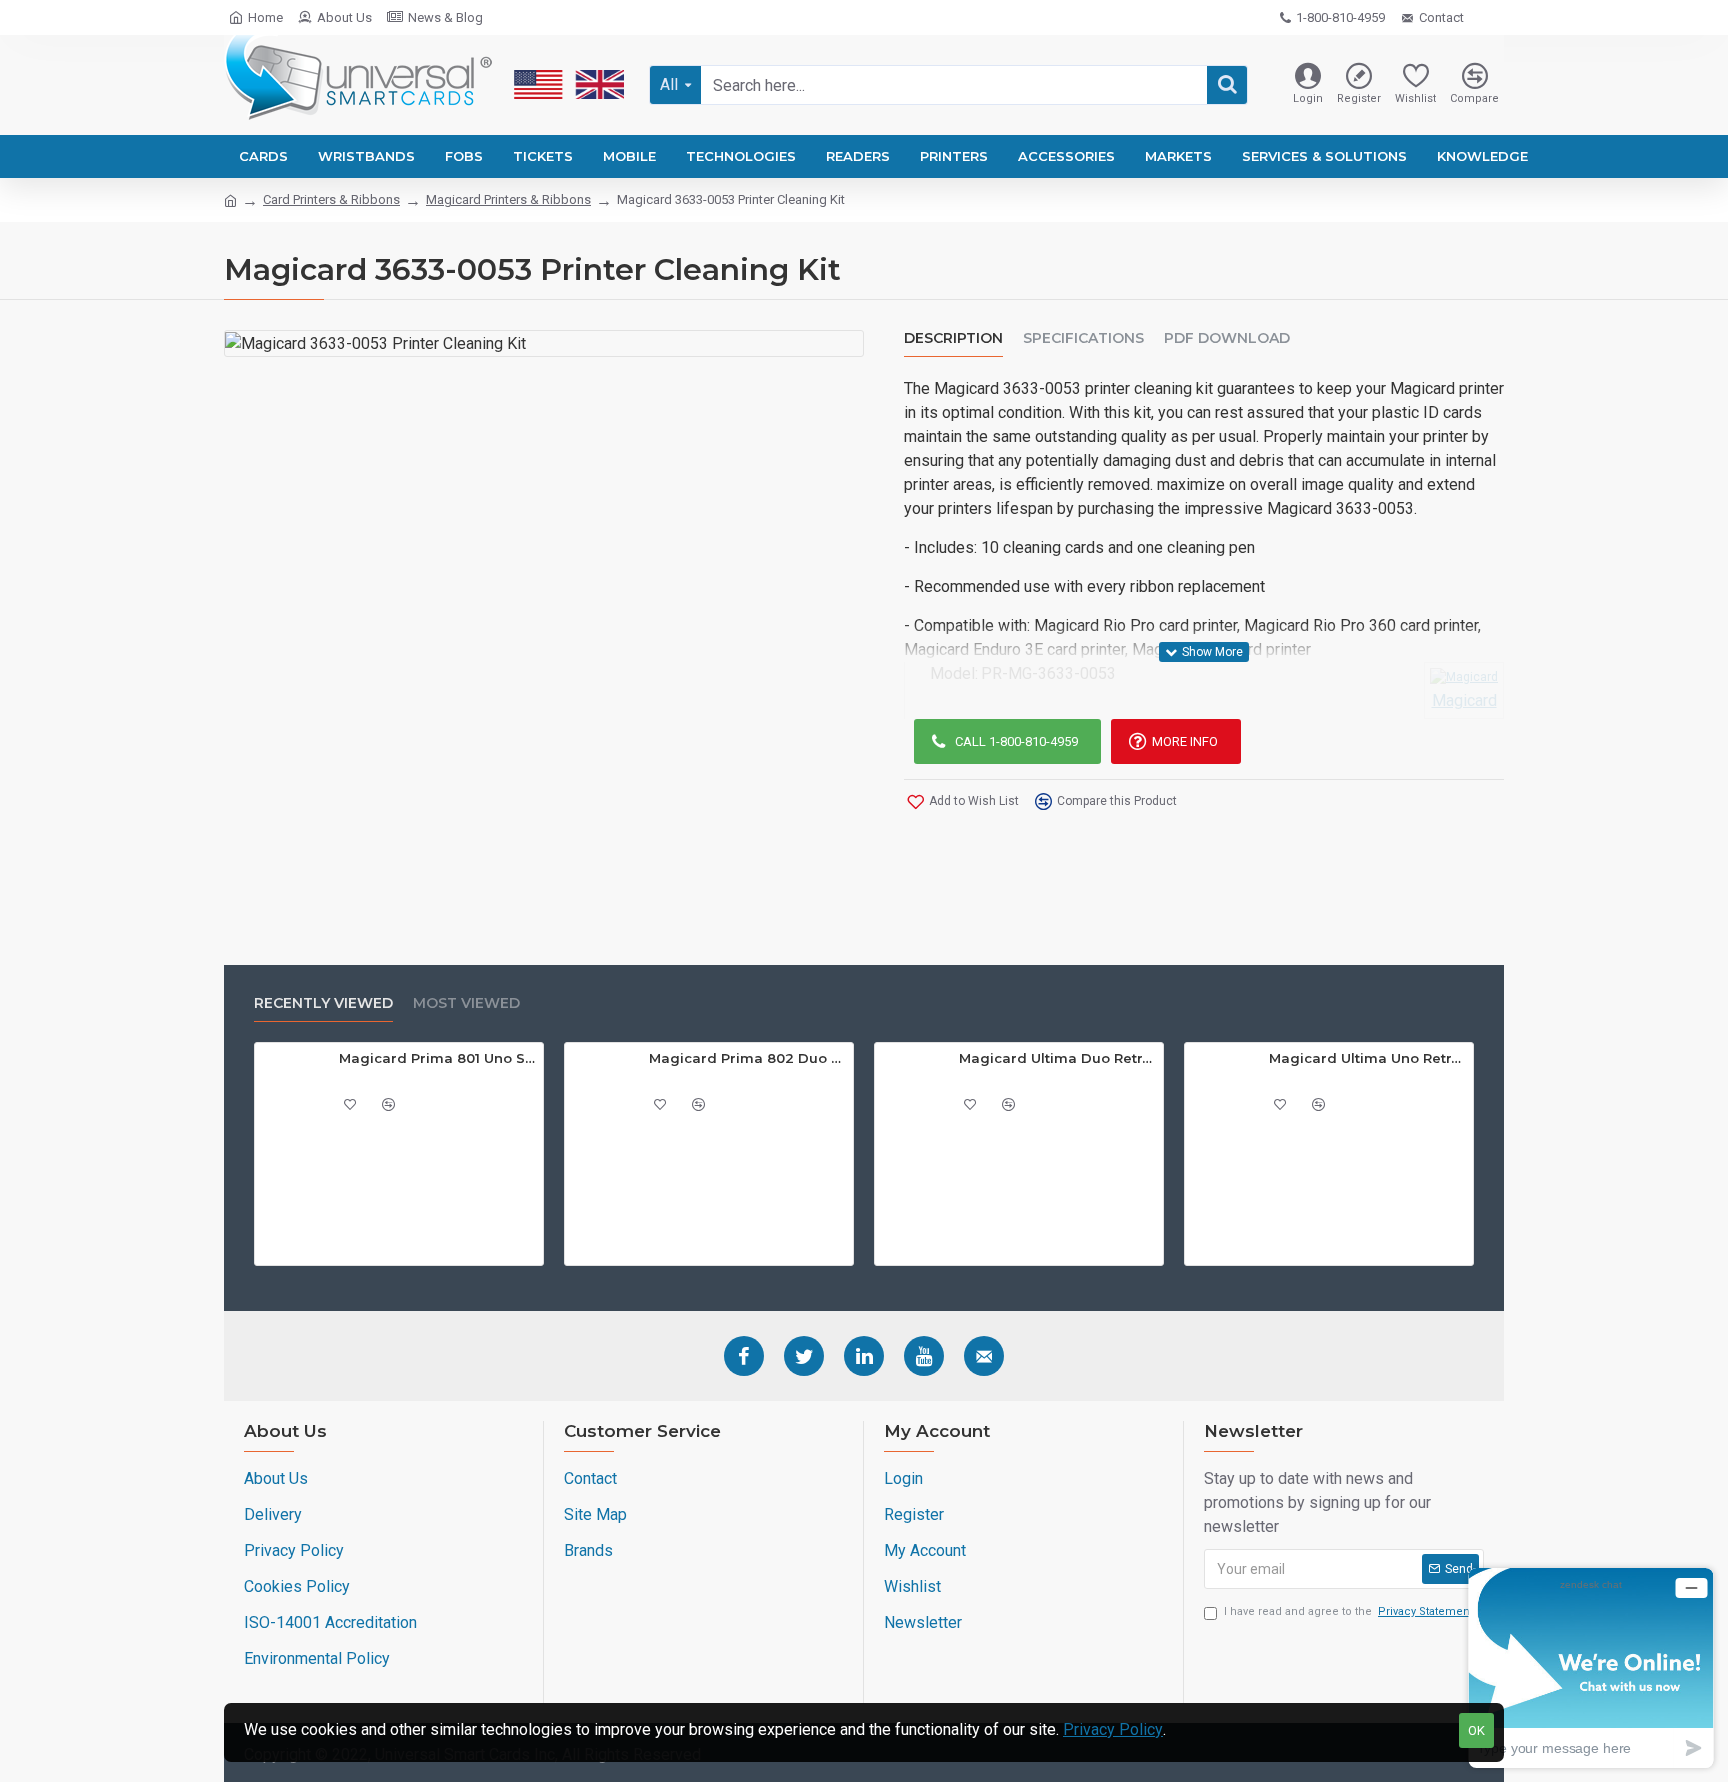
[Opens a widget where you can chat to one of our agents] (1591, 1667)
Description (953, 338)
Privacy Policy (1113, 1729)
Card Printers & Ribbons (331, 199)
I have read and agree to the (1348, 1611)
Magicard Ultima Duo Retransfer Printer (1058, 1058)
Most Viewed (466, 1003)
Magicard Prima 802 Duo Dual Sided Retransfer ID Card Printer (748, 1058)
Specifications (1083, 338)
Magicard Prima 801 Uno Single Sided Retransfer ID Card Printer (438, 1058)
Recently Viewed (323, 1003)
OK (1476, 1730)
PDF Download (1227, 338)
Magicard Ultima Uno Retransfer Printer (1368, 1058)
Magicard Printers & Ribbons (508, 199)
